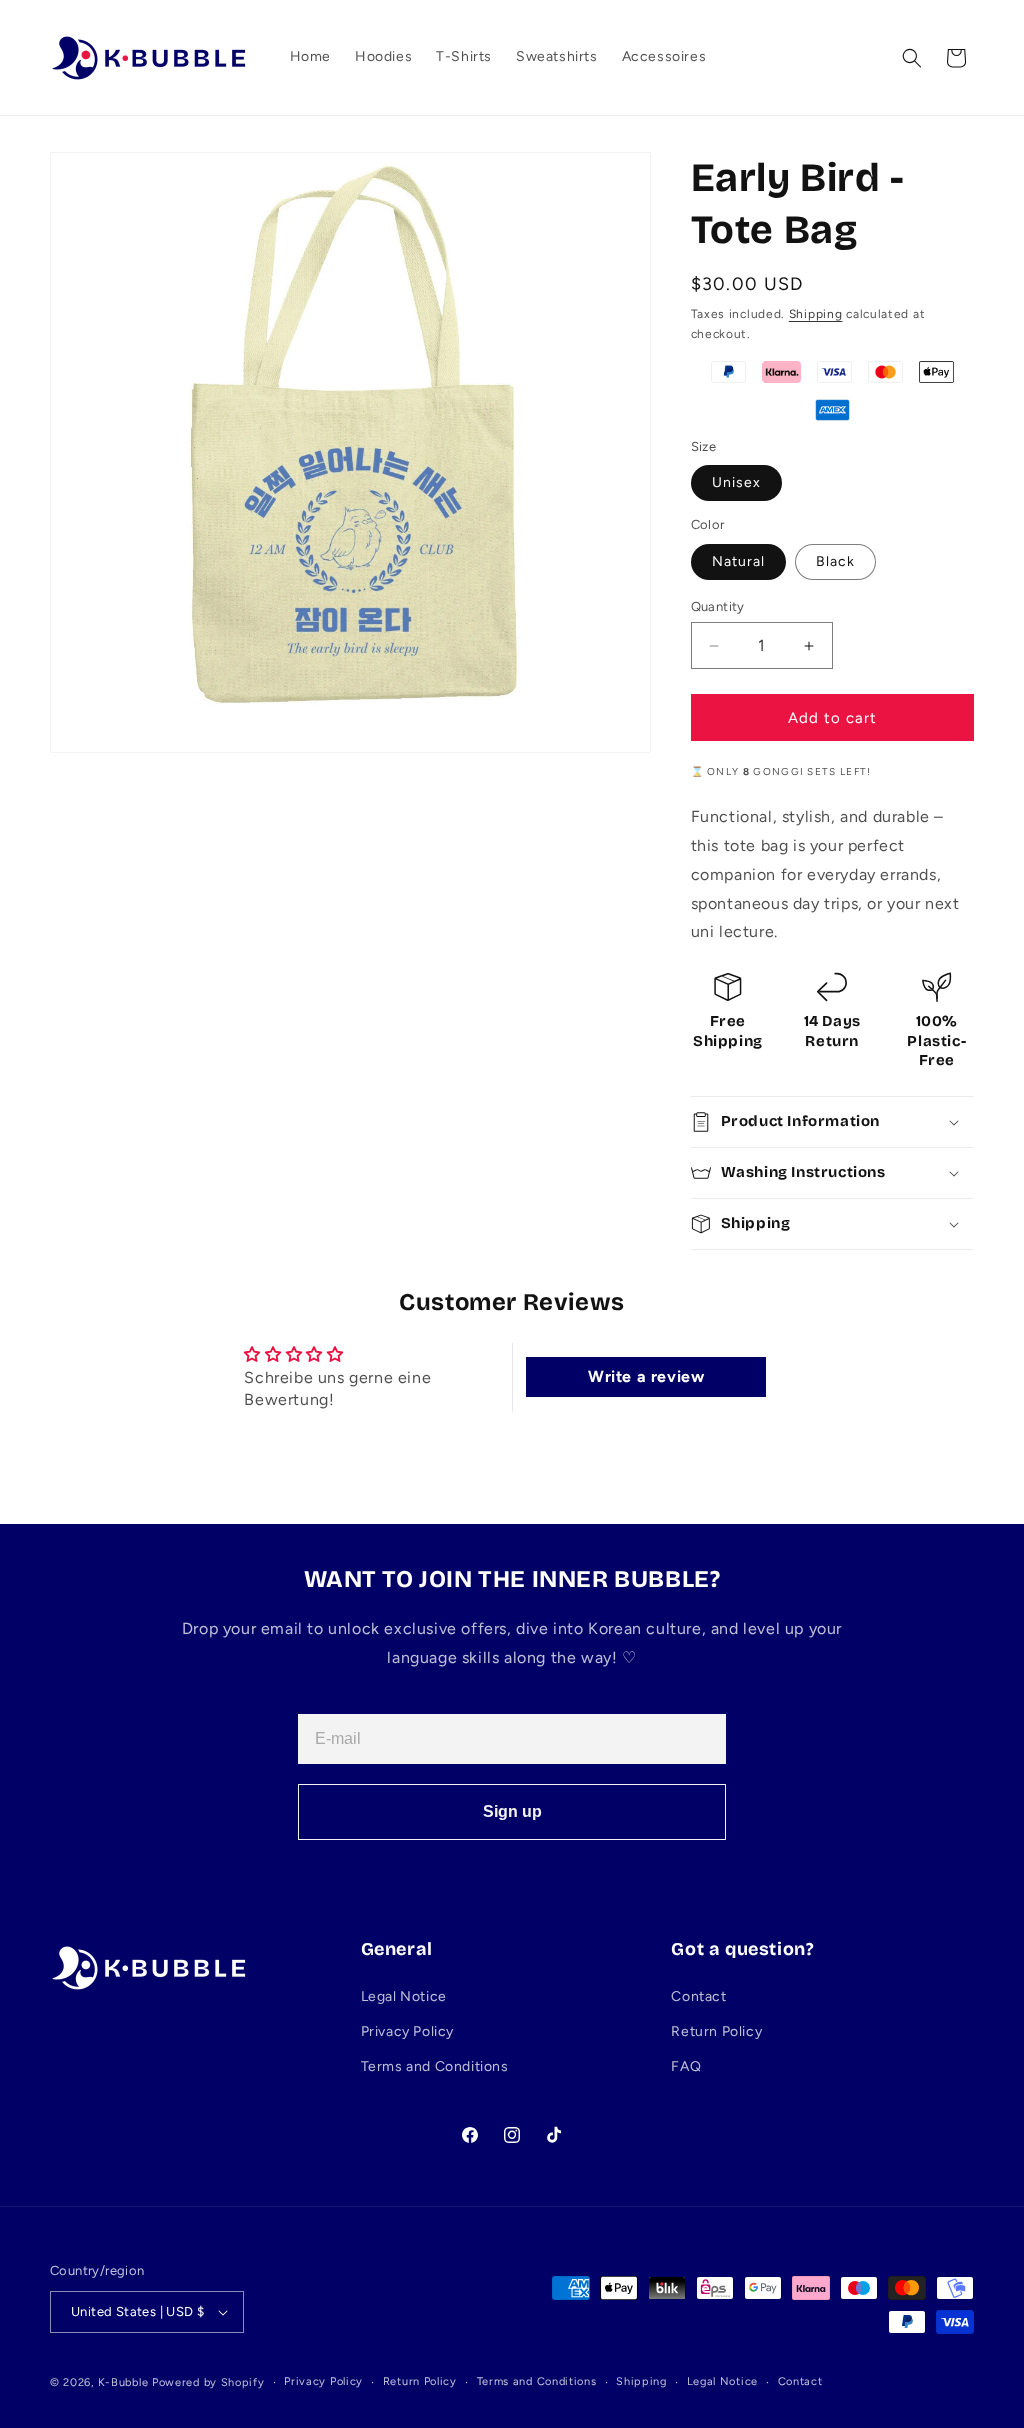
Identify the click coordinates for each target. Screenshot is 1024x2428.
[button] (912, 58)
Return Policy (716, 2031)
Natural (738, 561)
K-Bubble (123, 2382)
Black (835, 561)
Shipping (816, 314)
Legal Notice (404, 1996)
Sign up (512, 1811)
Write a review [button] (646, 1376)
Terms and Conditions (435, 2066)
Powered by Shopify (208, 2382)
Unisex (736, 482)
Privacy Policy (407, 2031)
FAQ (686, 2066)
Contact (698, 1996)
